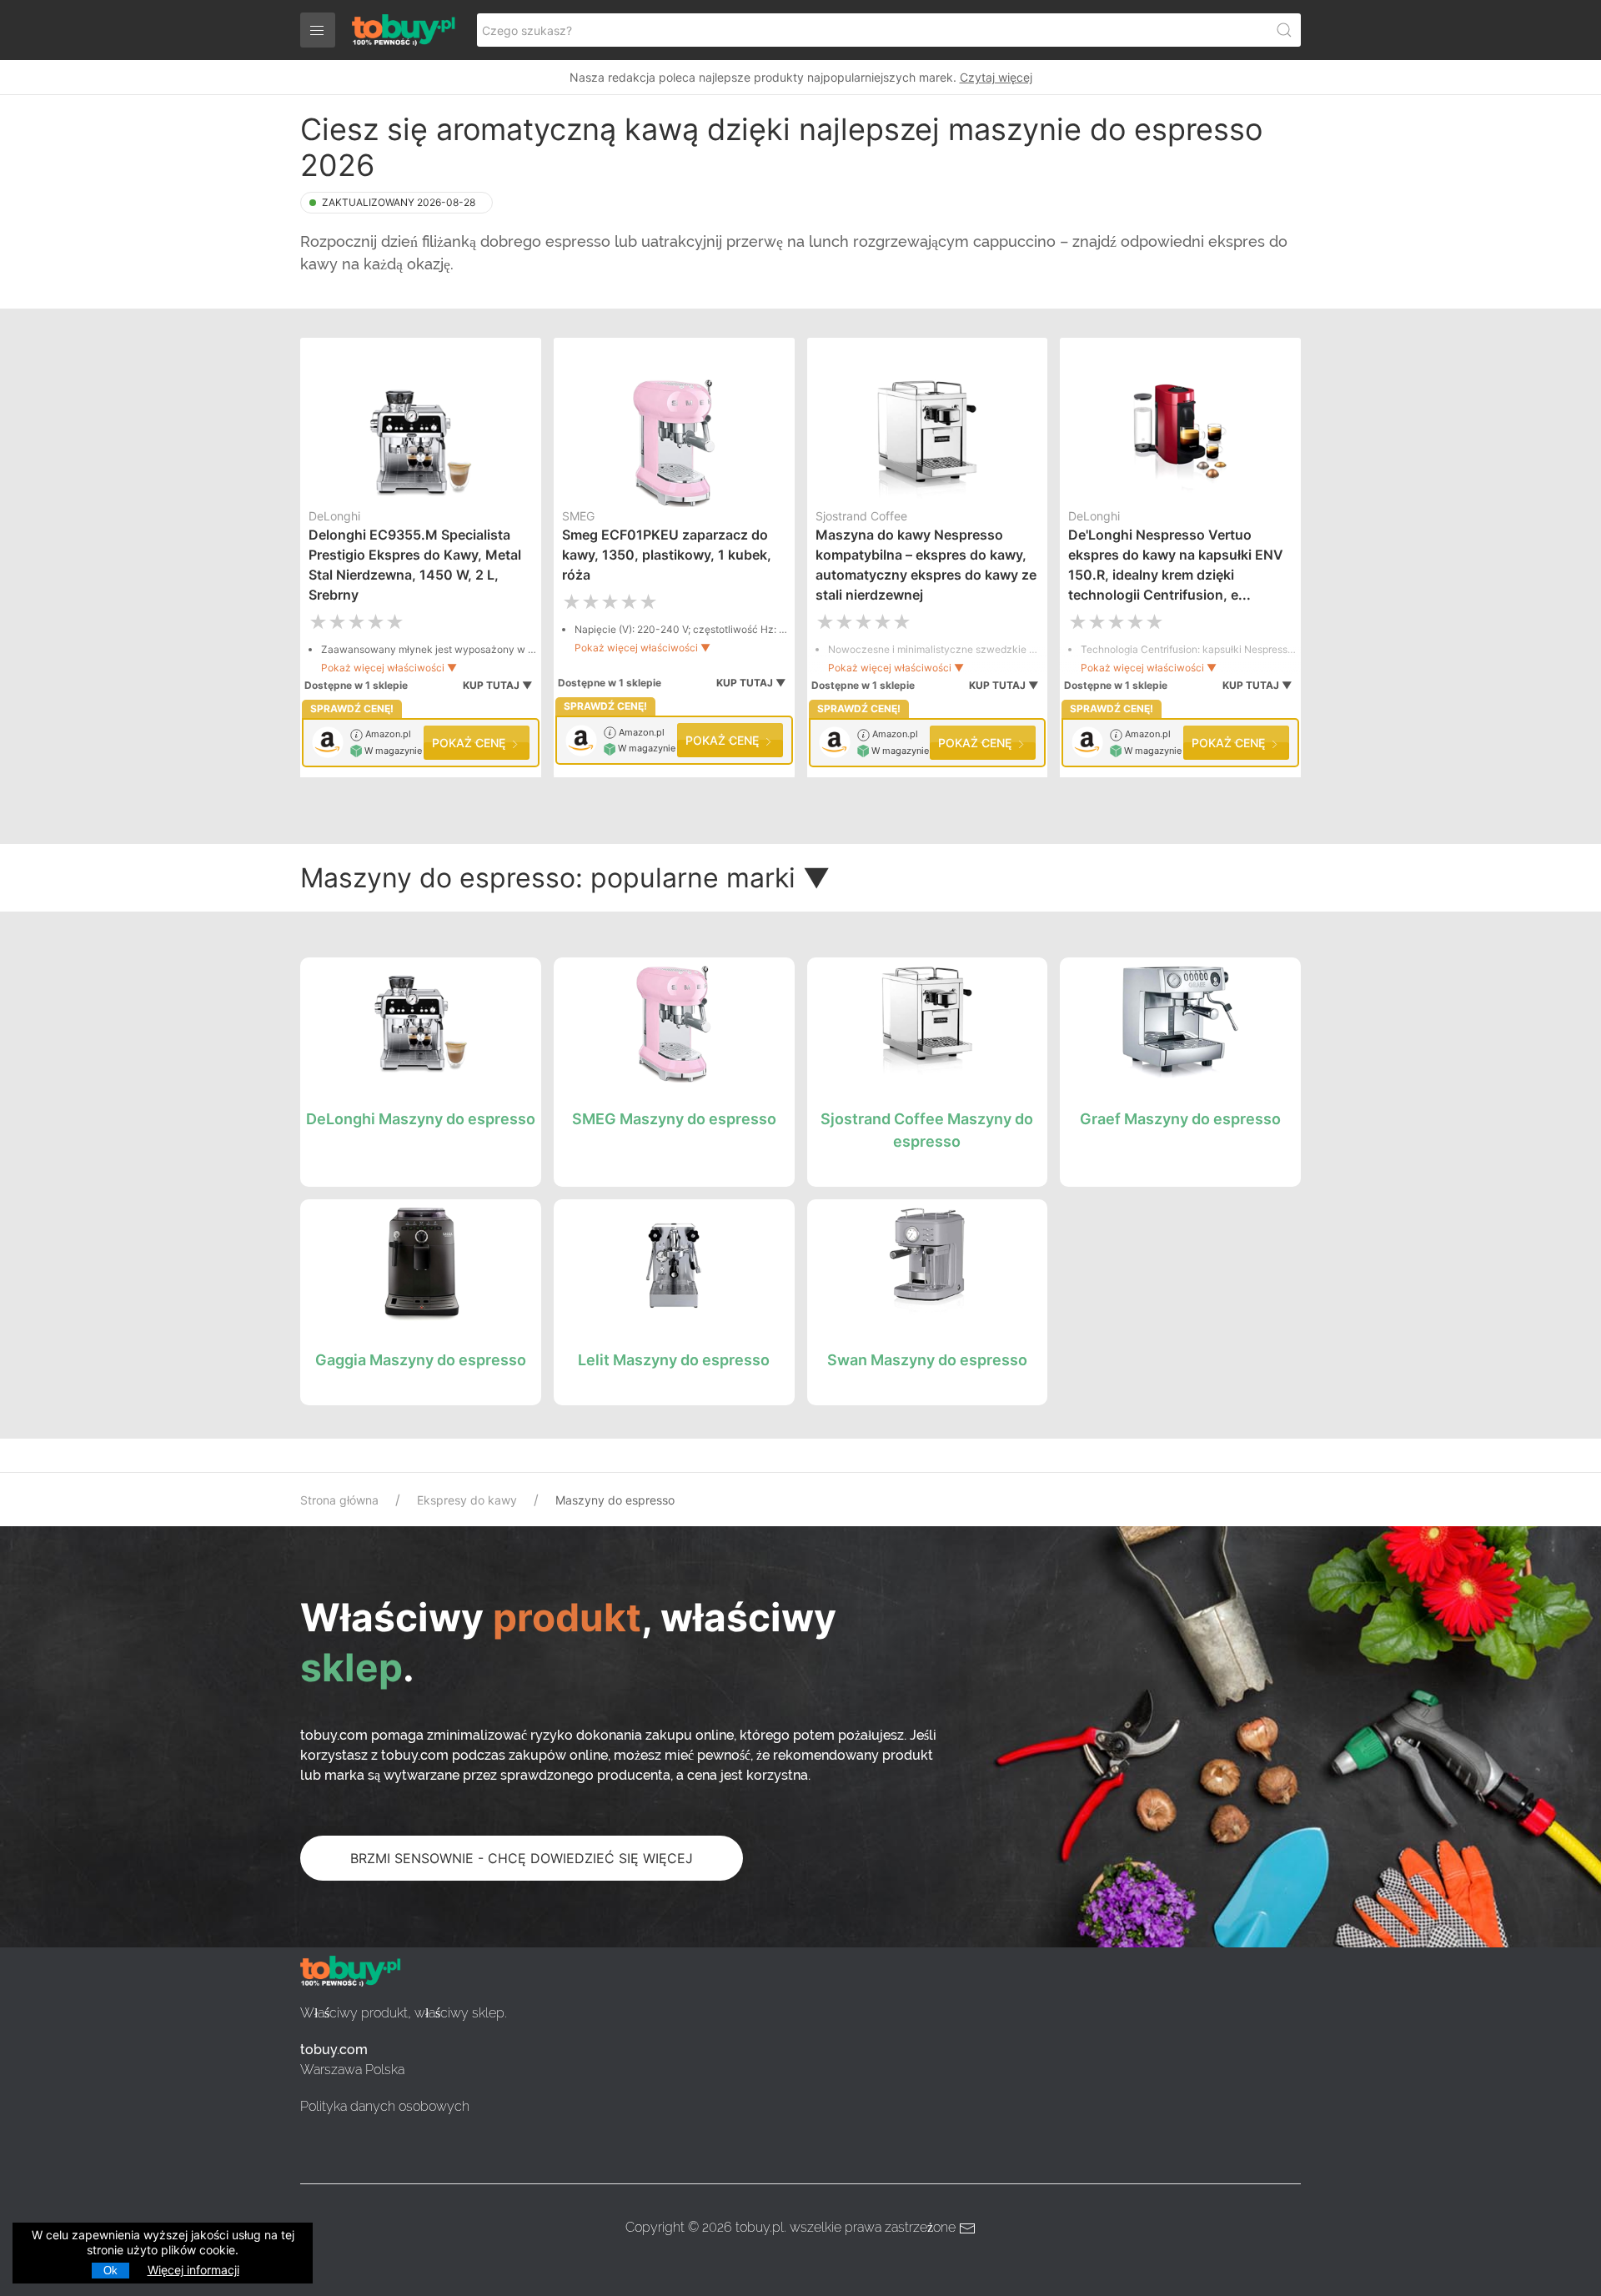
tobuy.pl (760, 2227)
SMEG (578, 516)
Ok (110, 2271)
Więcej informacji (193, 2270)
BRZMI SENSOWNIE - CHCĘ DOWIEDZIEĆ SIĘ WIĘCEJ (522, 1858)
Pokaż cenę (470, 743)
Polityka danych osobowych (385, 2106)
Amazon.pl (387, 734)
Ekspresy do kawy (467, 1500)
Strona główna (339, 1500)
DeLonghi (334, 516)
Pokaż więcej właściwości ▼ (389, 668)
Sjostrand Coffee (861, 516)
